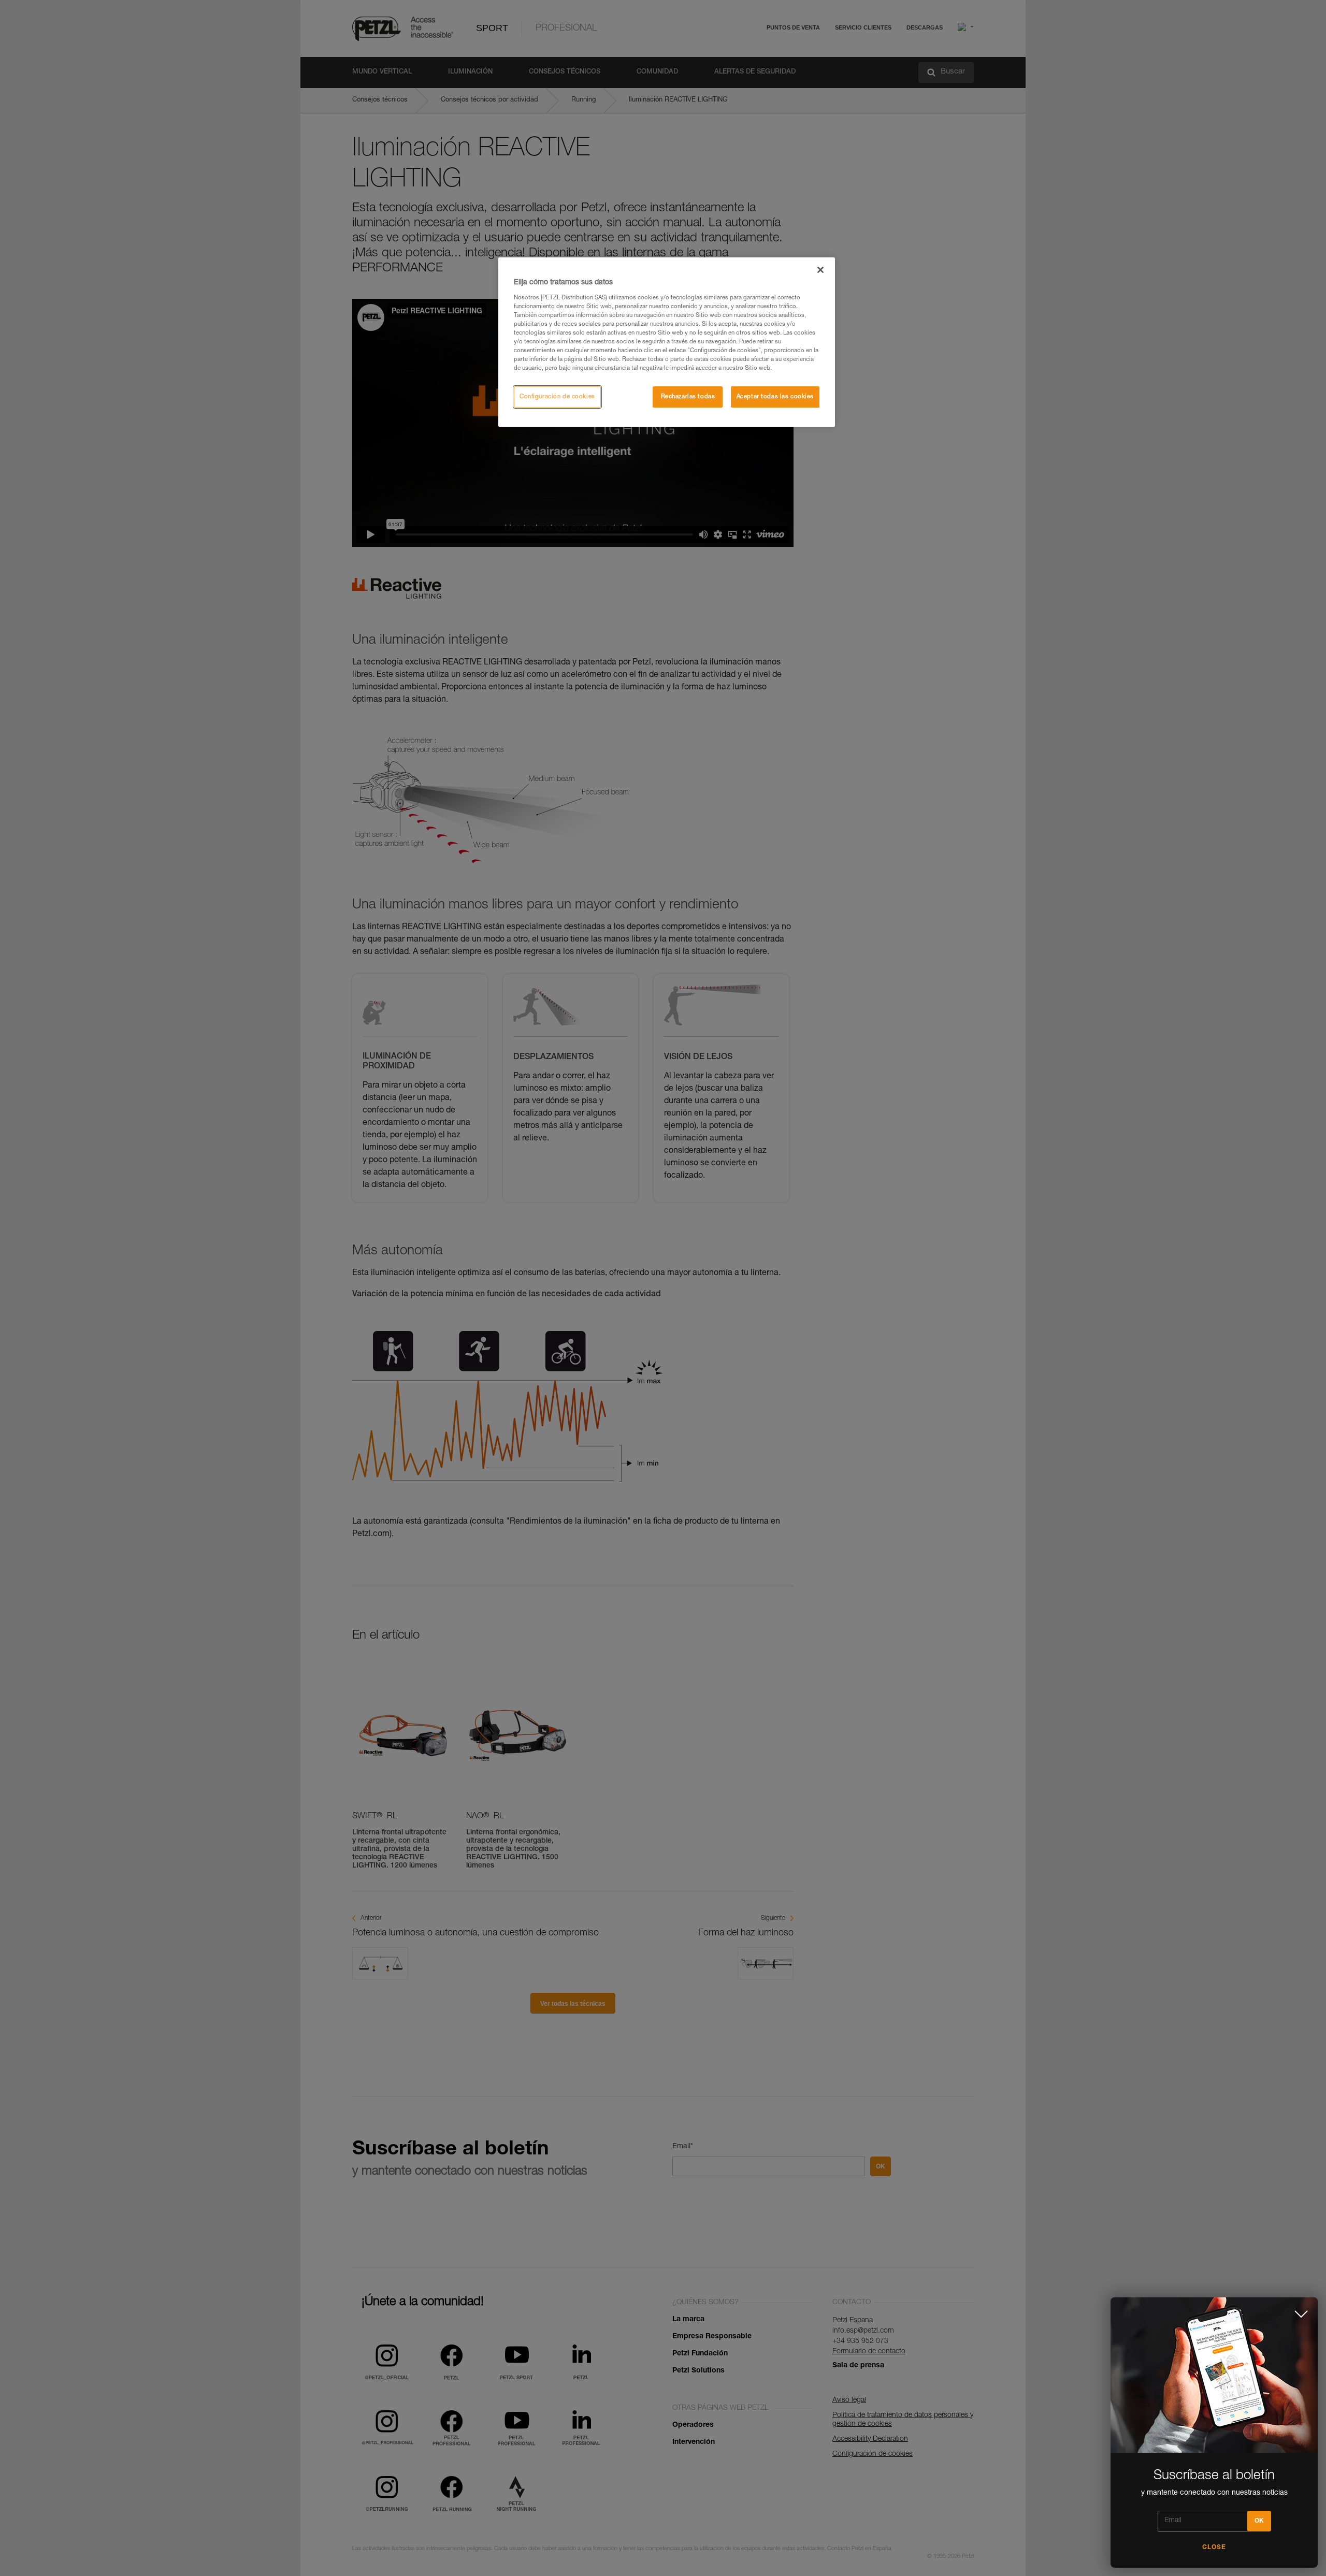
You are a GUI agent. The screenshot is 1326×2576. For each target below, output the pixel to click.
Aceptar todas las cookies (775, 397)
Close (1214, 2548)
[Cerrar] (820, 270)
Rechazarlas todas (688, 397)
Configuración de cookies (557, 397)
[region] (667, 342)
